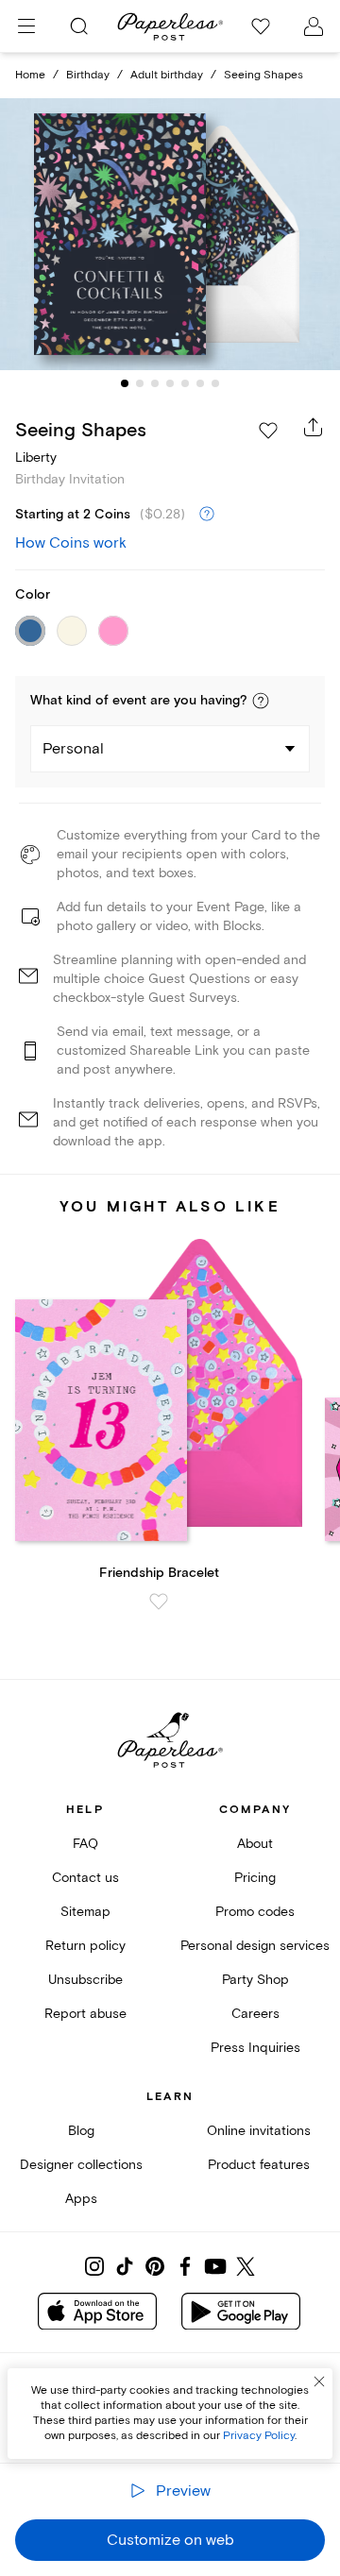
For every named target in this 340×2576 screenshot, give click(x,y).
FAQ (85, 1844)
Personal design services (255, 1946)
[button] (261, 701)
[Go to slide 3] (155, 383)
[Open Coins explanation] (207, 515)
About (255, 1844)
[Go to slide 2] (140, 383)
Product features (259, 2165)
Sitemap (85, 1912)
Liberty (36, 458)
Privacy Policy (259, 2436)
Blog (81, 2131)
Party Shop (255, 1980)
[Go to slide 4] (170, 383)
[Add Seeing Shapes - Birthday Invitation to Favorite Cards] (268, 431)
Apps (81, 2199)
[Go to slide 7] (215, 383)
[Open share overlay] (314, 427)
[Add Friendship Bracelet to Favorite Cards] (159, 1602)
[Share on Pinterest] (155, 2266)
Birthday (88, 75)
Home (30, 75)
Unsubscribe (85, 1980)
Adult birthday (167, 75)
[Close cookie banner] (319, 2381)
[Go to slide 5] (185, 383)
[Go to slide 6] (200, 383)
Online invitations (259, 2131)
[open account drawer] (314, 26)
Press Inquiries (255, 2048)
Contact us (85, 1878)
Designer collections (81, 2165)
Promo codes (255, 1912)
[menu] (26, 26)
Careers (255, 2014)
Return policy (85, 1946)
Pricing (255, 1878)
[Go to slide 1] (125, 383)
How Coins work (71, 543)
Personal (73, 749)
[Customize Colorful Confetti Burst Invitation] (170, 234)
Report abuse (85, 2014)
